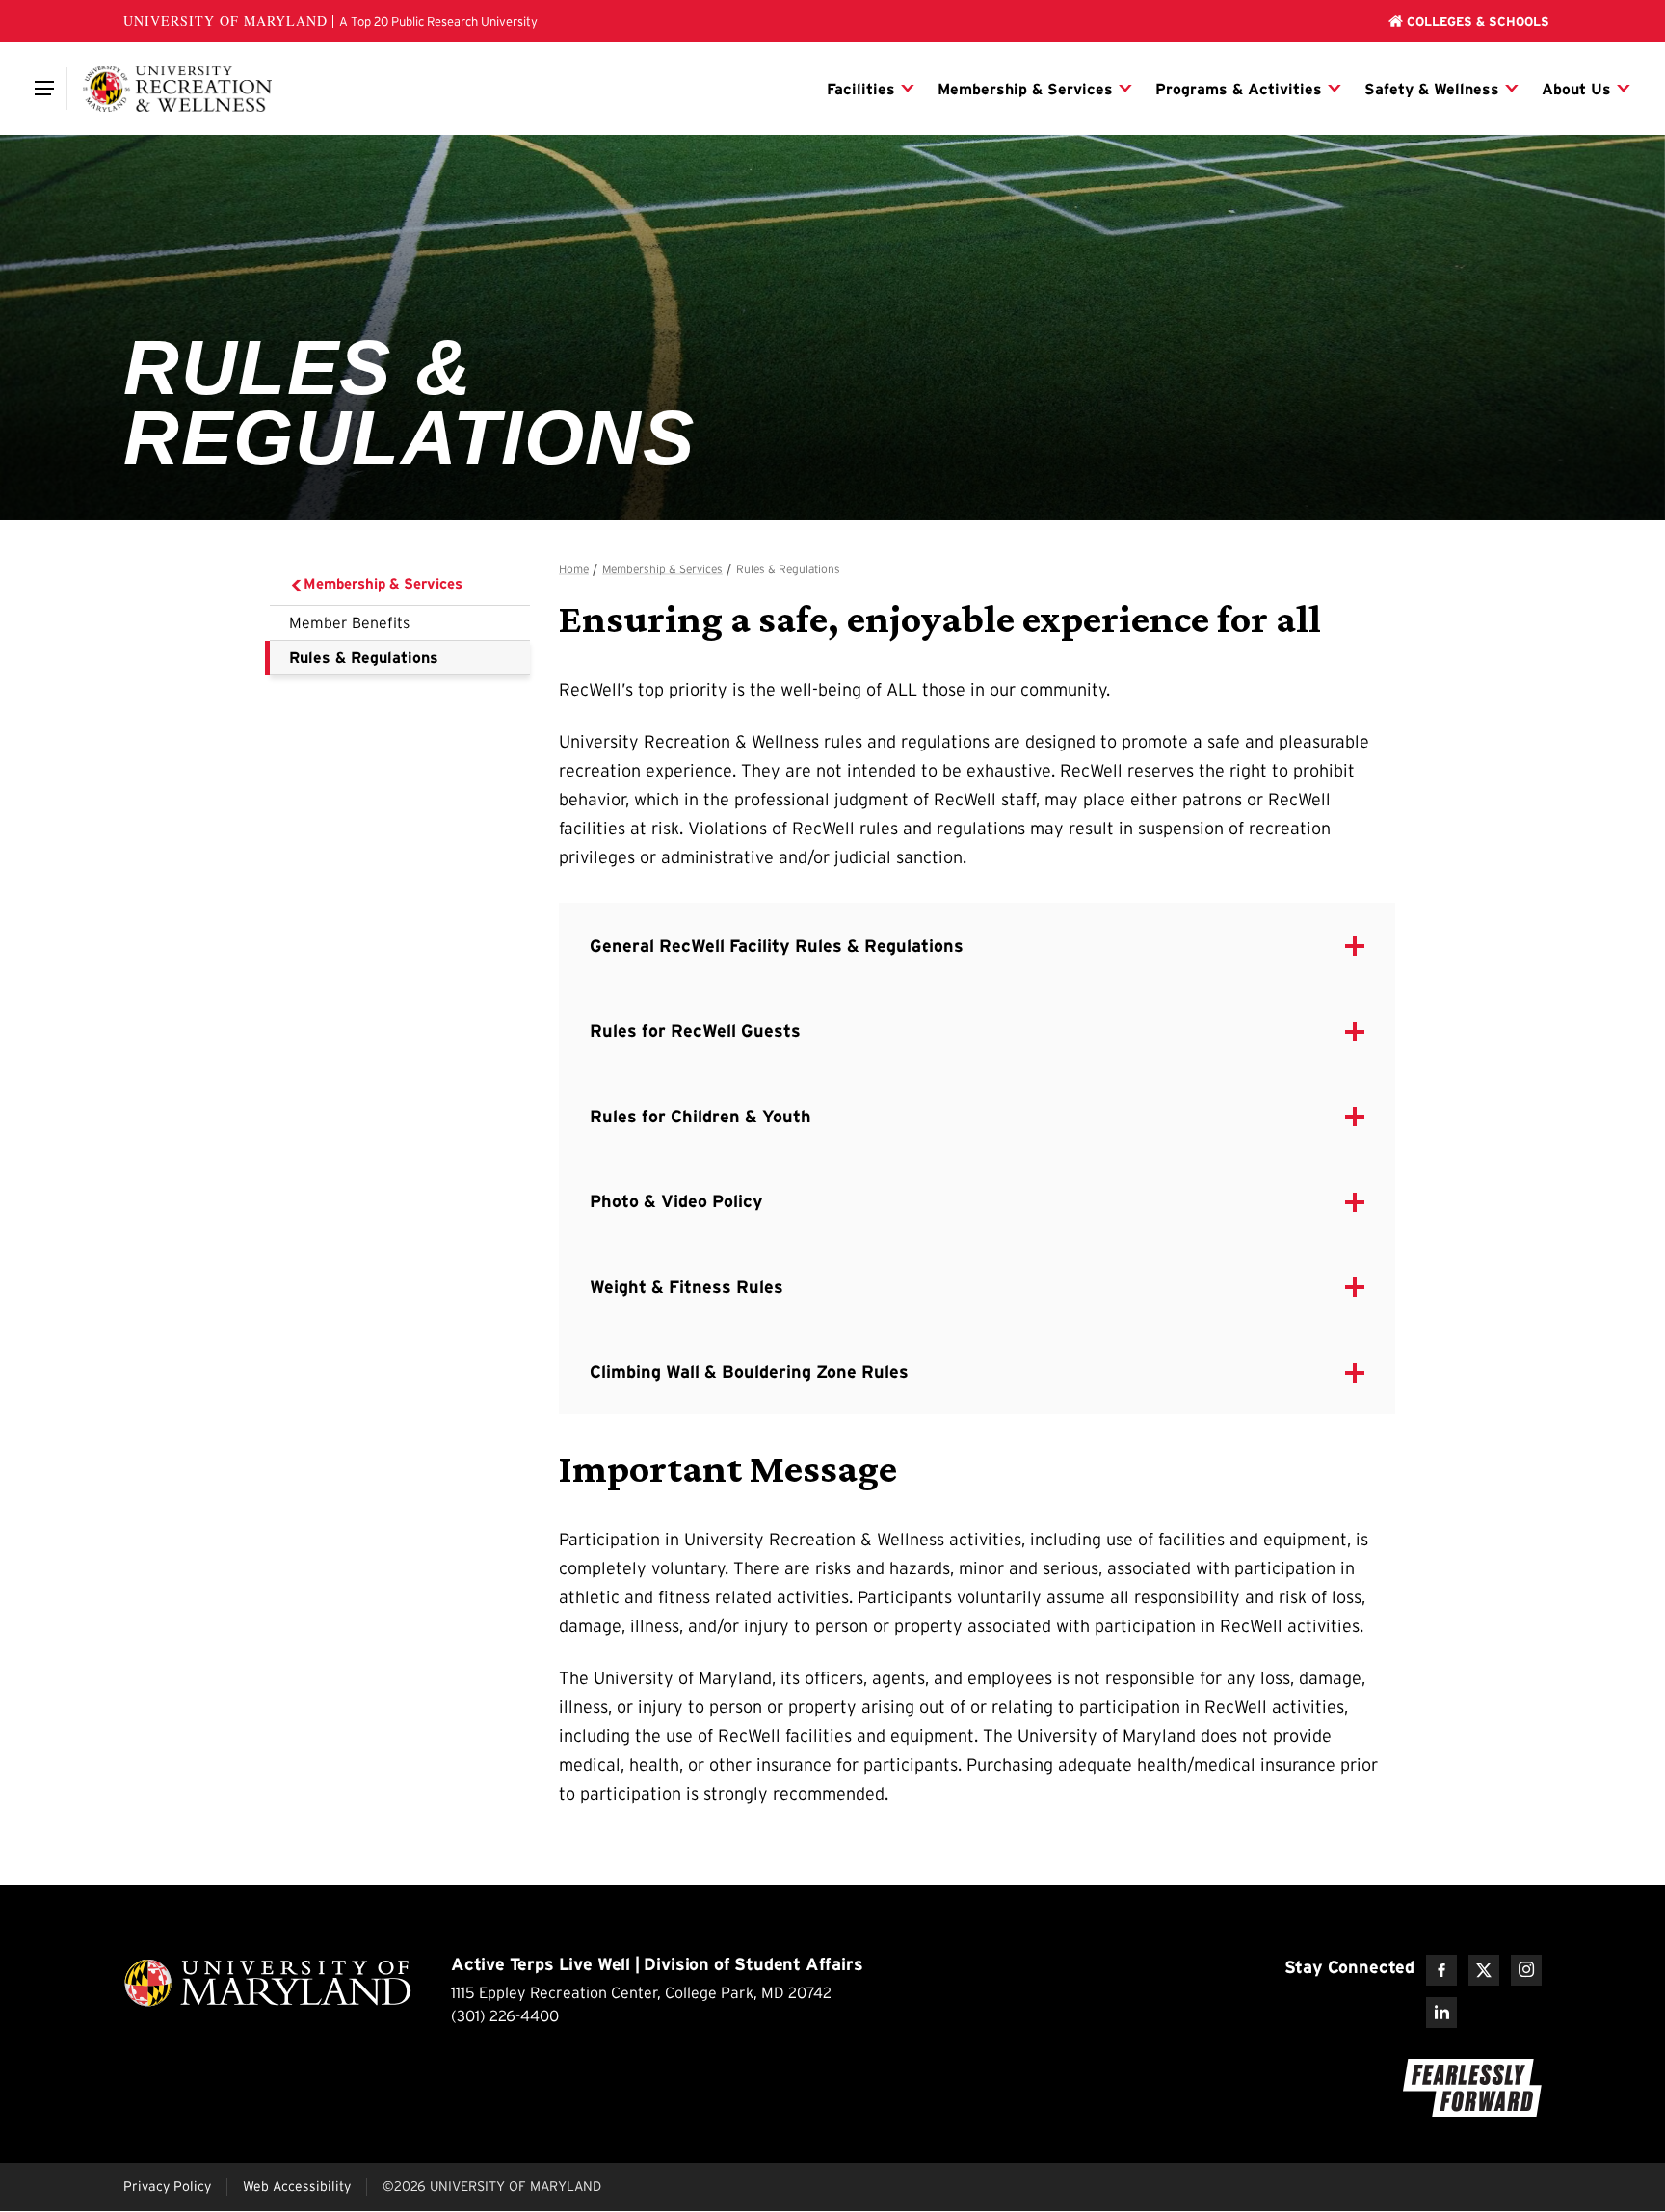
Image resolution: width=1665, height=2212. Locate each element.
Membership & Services (383, 583)
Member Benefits (349, 622)
